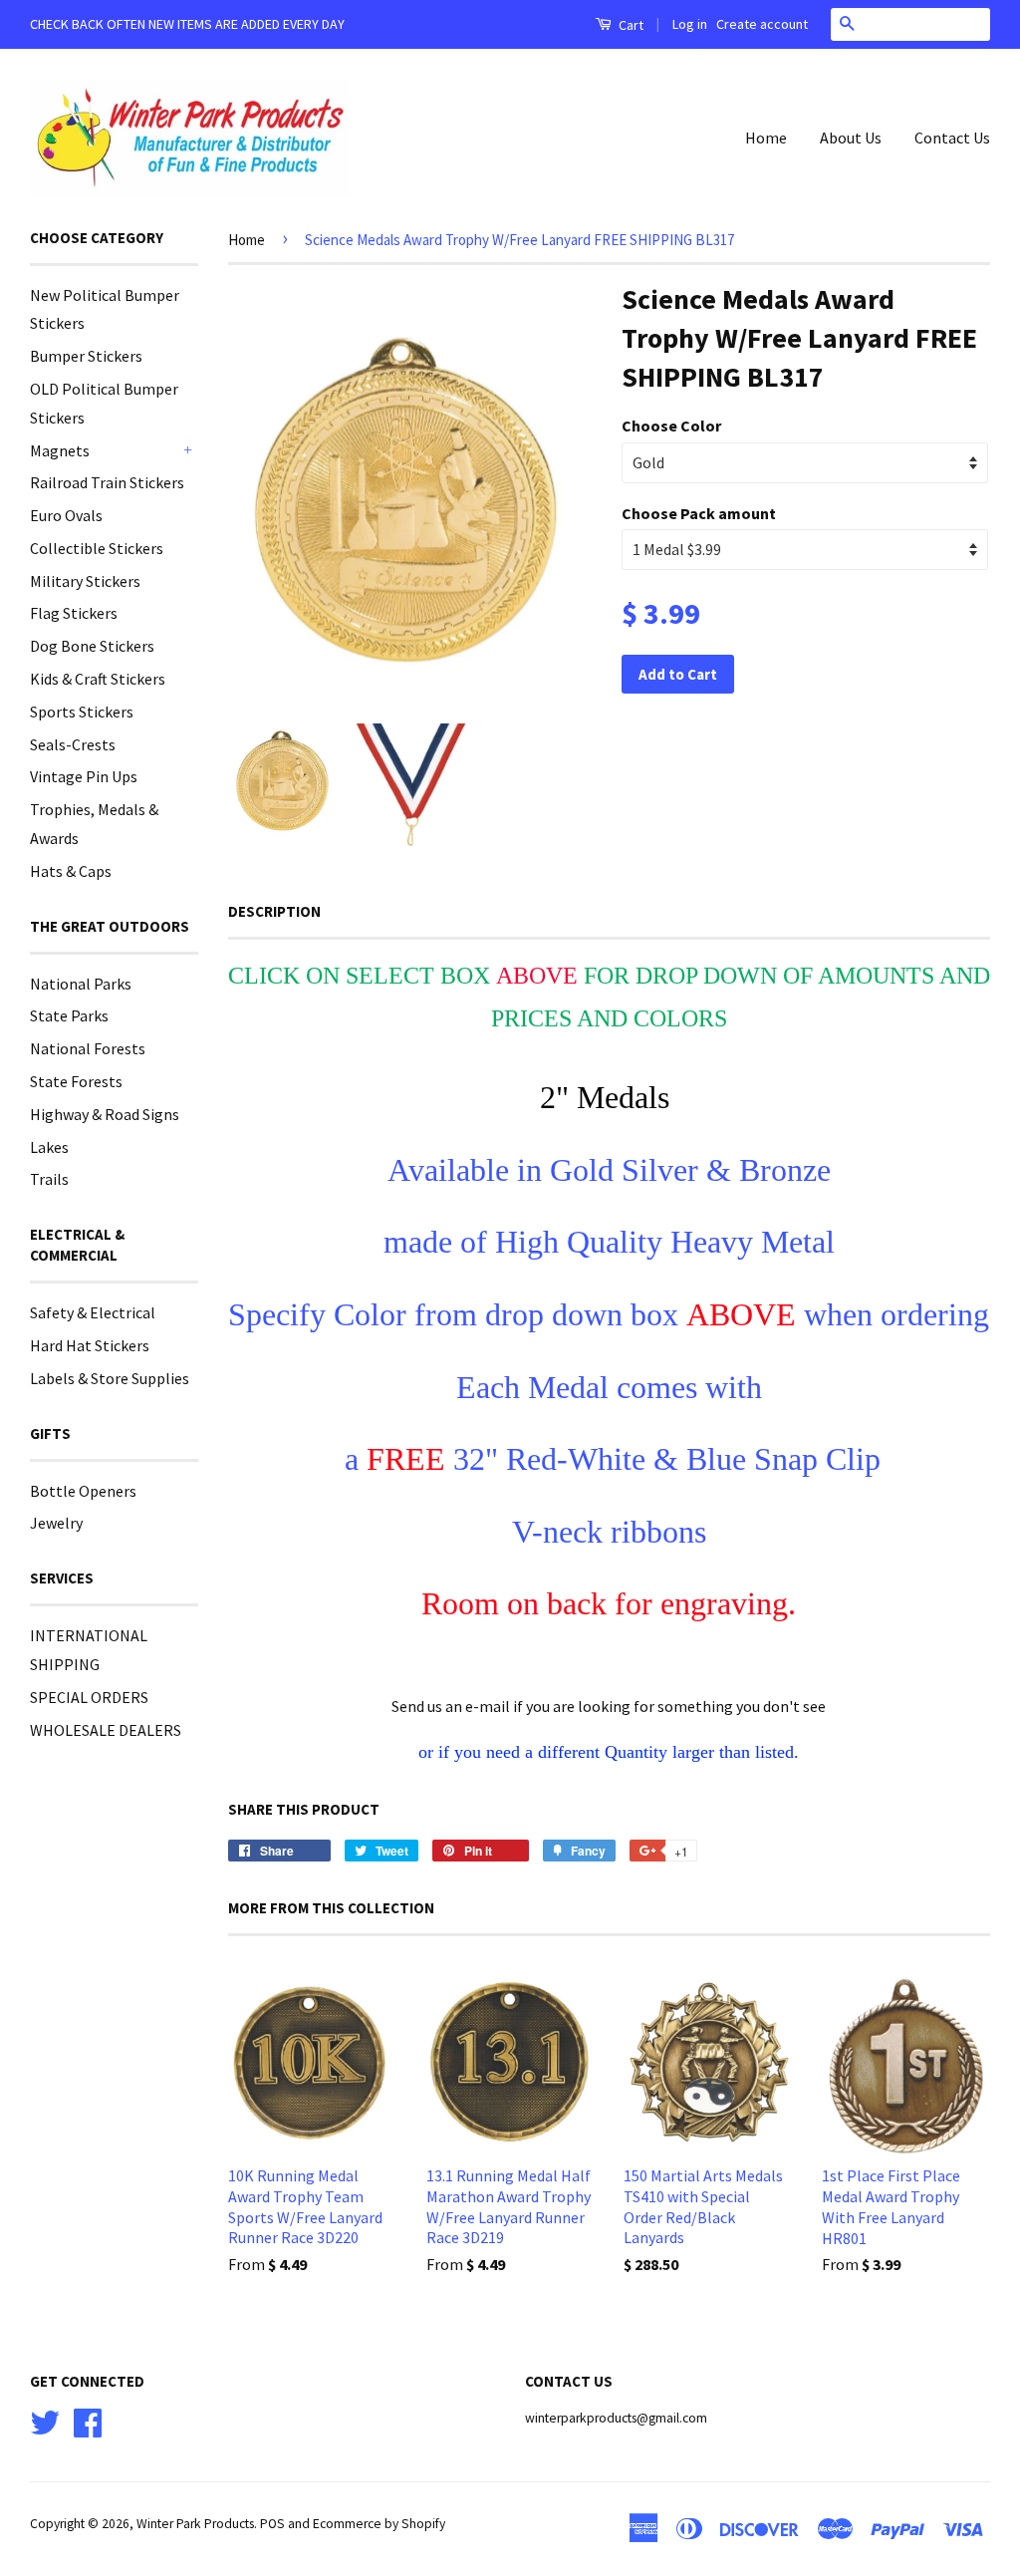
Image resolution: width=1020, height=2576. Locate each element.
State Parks (69, 1015)
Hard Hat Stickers (90, 1345)
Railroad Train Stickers (107, 482)
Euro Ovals (66, 515)
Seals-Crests (73, 744)
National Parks (81, 984)
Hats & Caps (71, 871)
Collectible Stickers (97, 548)
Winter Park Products (195, 2524)
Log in (690, 24)
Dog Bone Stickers (92, 646)
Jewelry (56, 1523)
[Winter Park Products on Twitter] (45, 2420)
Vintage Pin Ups (84, 776)
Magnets (60, 450)
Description (274, 911)
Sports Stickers (82, 712)
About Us (851, 138)
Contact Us (952, 138)
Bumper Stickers (86, 356)
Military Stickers (85, 581)
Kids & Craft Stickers (98, 679)
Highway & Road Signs (105, 1114)
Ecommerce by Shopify (379, 2524)
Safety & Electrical (93, 1312)
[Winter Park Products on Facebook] (88, 2420)
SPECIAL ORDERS (89, 1697)
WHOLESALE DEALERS (106, 1730)
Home (766, 138)
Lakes (49, 1147)
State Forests (76, 1081)
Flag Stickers (74, 613)
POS (272, 2524)
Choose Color (671, 426)
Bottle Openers (83, 1491)
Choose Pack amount (699, 513)
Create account (762, 24)
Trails (49, 1179)
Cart (630, 25)
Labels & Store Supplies (110, 1378)
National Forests (88, 1048)
